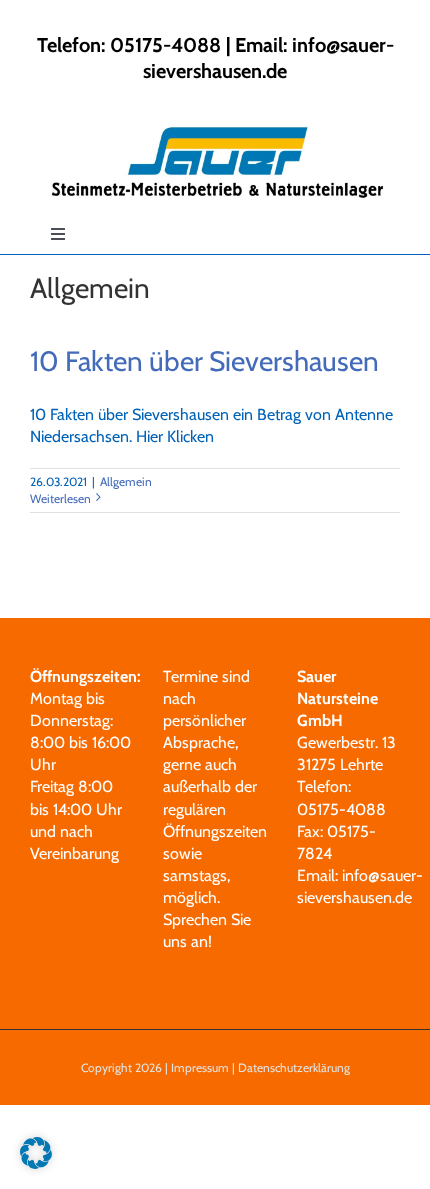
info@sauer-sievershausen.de (268, 58)
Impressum (200, 1067)
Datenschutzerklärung (294, 1067)
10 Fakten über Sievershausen (204, 361)
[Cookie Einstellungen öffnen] (36, 1163)
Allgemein (126, 481)
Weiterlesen (60, 498)
